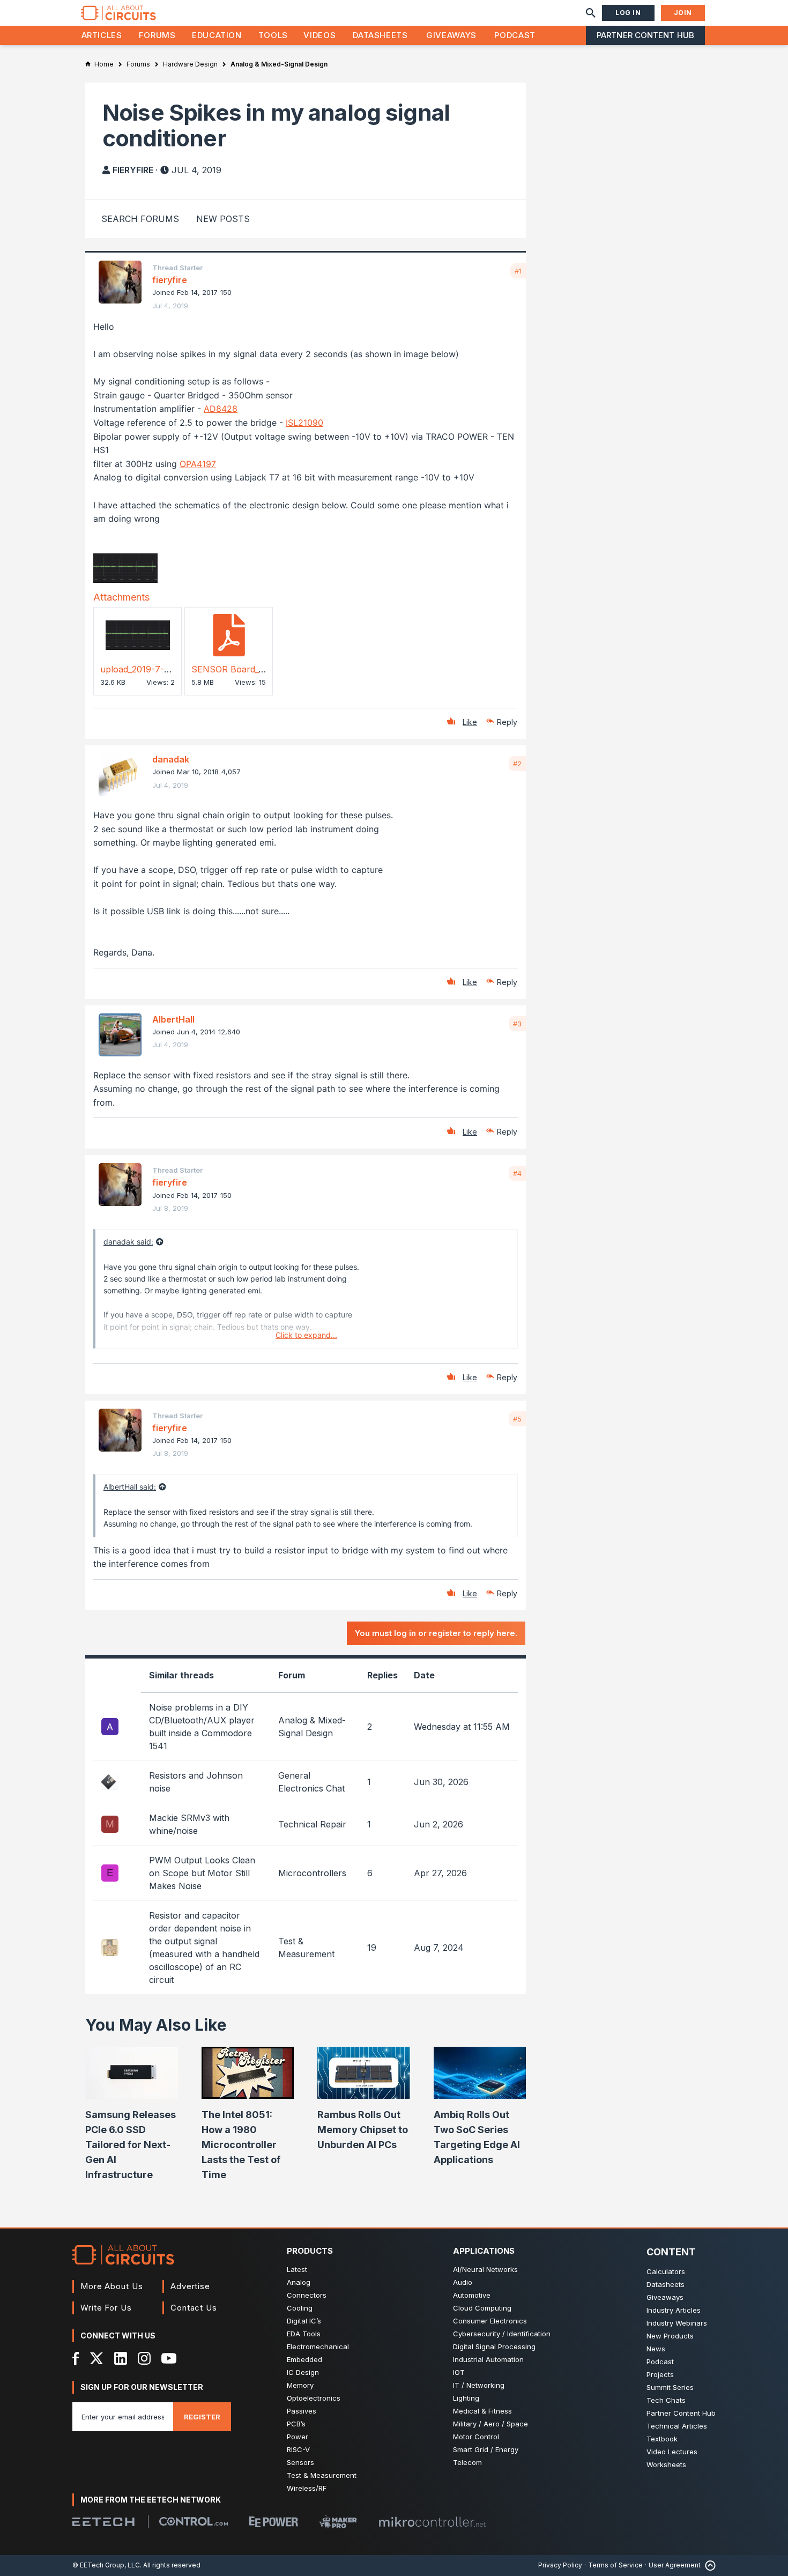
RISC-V (298, 2449)
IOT (459, 2372)
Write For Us (106, 2308)
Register (202, 2417)
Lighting (466, 2398)
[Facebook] (76, 2358)
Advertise (190, 2286)
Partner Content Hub (645, 35)
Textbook (662, 2439)
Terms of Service (615, 2565)
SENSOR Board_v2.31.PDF (245, 669)
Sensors (300, 2462)
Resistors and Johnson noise (196, 1782)
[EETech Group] (103, 2522)
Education (217, 35)
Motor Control (476, 2437)
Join (683, 13)
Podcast (515, 35)
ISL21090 (304, 423)
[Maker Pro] (338, 2522)
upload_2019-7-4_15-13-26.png (162, 669)
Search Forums (140, 219)
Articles (102, 35)
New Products (670, 2336)
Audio (463, 2282)
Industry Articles (674, 2310)
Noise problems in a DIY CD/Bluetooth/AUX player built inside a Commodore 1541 (202, 1727)
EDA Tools (304, 2334)
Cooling (300, 2308)
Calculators (666, 2271)
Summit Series (670, 2387)
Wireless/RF (307, 2488)
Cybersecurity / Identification (502, 2334)
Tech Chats (666, 2400)
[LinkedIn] (121, 2358)
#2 (517, 764)
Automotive (472, 2295)
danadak (171, 759)
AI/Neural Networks (485, 2269)
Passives (302, 2411)
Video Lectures (672, 2452)
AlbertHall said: (130, 1487)
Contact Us (194, 2308)
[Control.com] (194, 2521)
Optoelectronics (314, 2398)
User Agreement (675, 2565)
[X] (97, 2358)
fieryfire (133, 170)
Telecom (467, 2462)
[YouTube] (169, 2358)
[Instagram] (144, 2358)
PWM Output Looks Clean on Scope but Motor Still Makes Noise (202, 1873)
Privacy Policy (560, 2565)
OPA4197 (198, 464)
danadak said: (128, 1242)
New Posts (223, 219)
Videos (319, 35)
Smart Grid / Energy (486, 2449)
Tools (273, 35)
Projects (660, 2374)
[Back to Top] (708, 2566)
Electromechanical (318, 2346)
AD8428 (221, 409)
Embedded (304, 2359)
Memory (300, 2385)
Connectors (307, 2295)
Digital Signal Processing (494, 2346)
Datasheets (380, 35)
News (656, 2349)
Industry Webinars (677, 2323)
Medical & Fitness (482, 2411)
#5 (517, 1419)
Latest (297, 2269)
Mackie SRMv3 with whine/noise (189, 1824)
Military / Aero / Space (490, 2424)
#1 (518, 271)
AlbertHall (173, 1019)
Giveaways (451, 35)
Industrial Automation (488, 2359)
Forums (157, 35)
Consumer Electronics (490, 2321)
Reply (507, 722)
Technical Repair (312, 1824)
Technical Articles (677, 2426)
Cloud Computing (482, 2308)
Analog (299, 2282)
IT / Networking (479, 2385)
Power (298, 2437)
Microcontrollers (312, 1873)
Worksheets (666, 2464)
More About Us (112, 2286)
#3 (517, 1024)
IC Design (303, 2372)
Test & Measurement (322, 2475)
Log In (628, 13)
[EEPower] (274, 2522)
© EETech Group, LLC (106, 2565)
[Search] (591, 13)
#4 (517, 1173)
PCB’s (296, 2424)
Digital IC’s (304, 2321)
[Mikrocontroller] (432, 2522)
